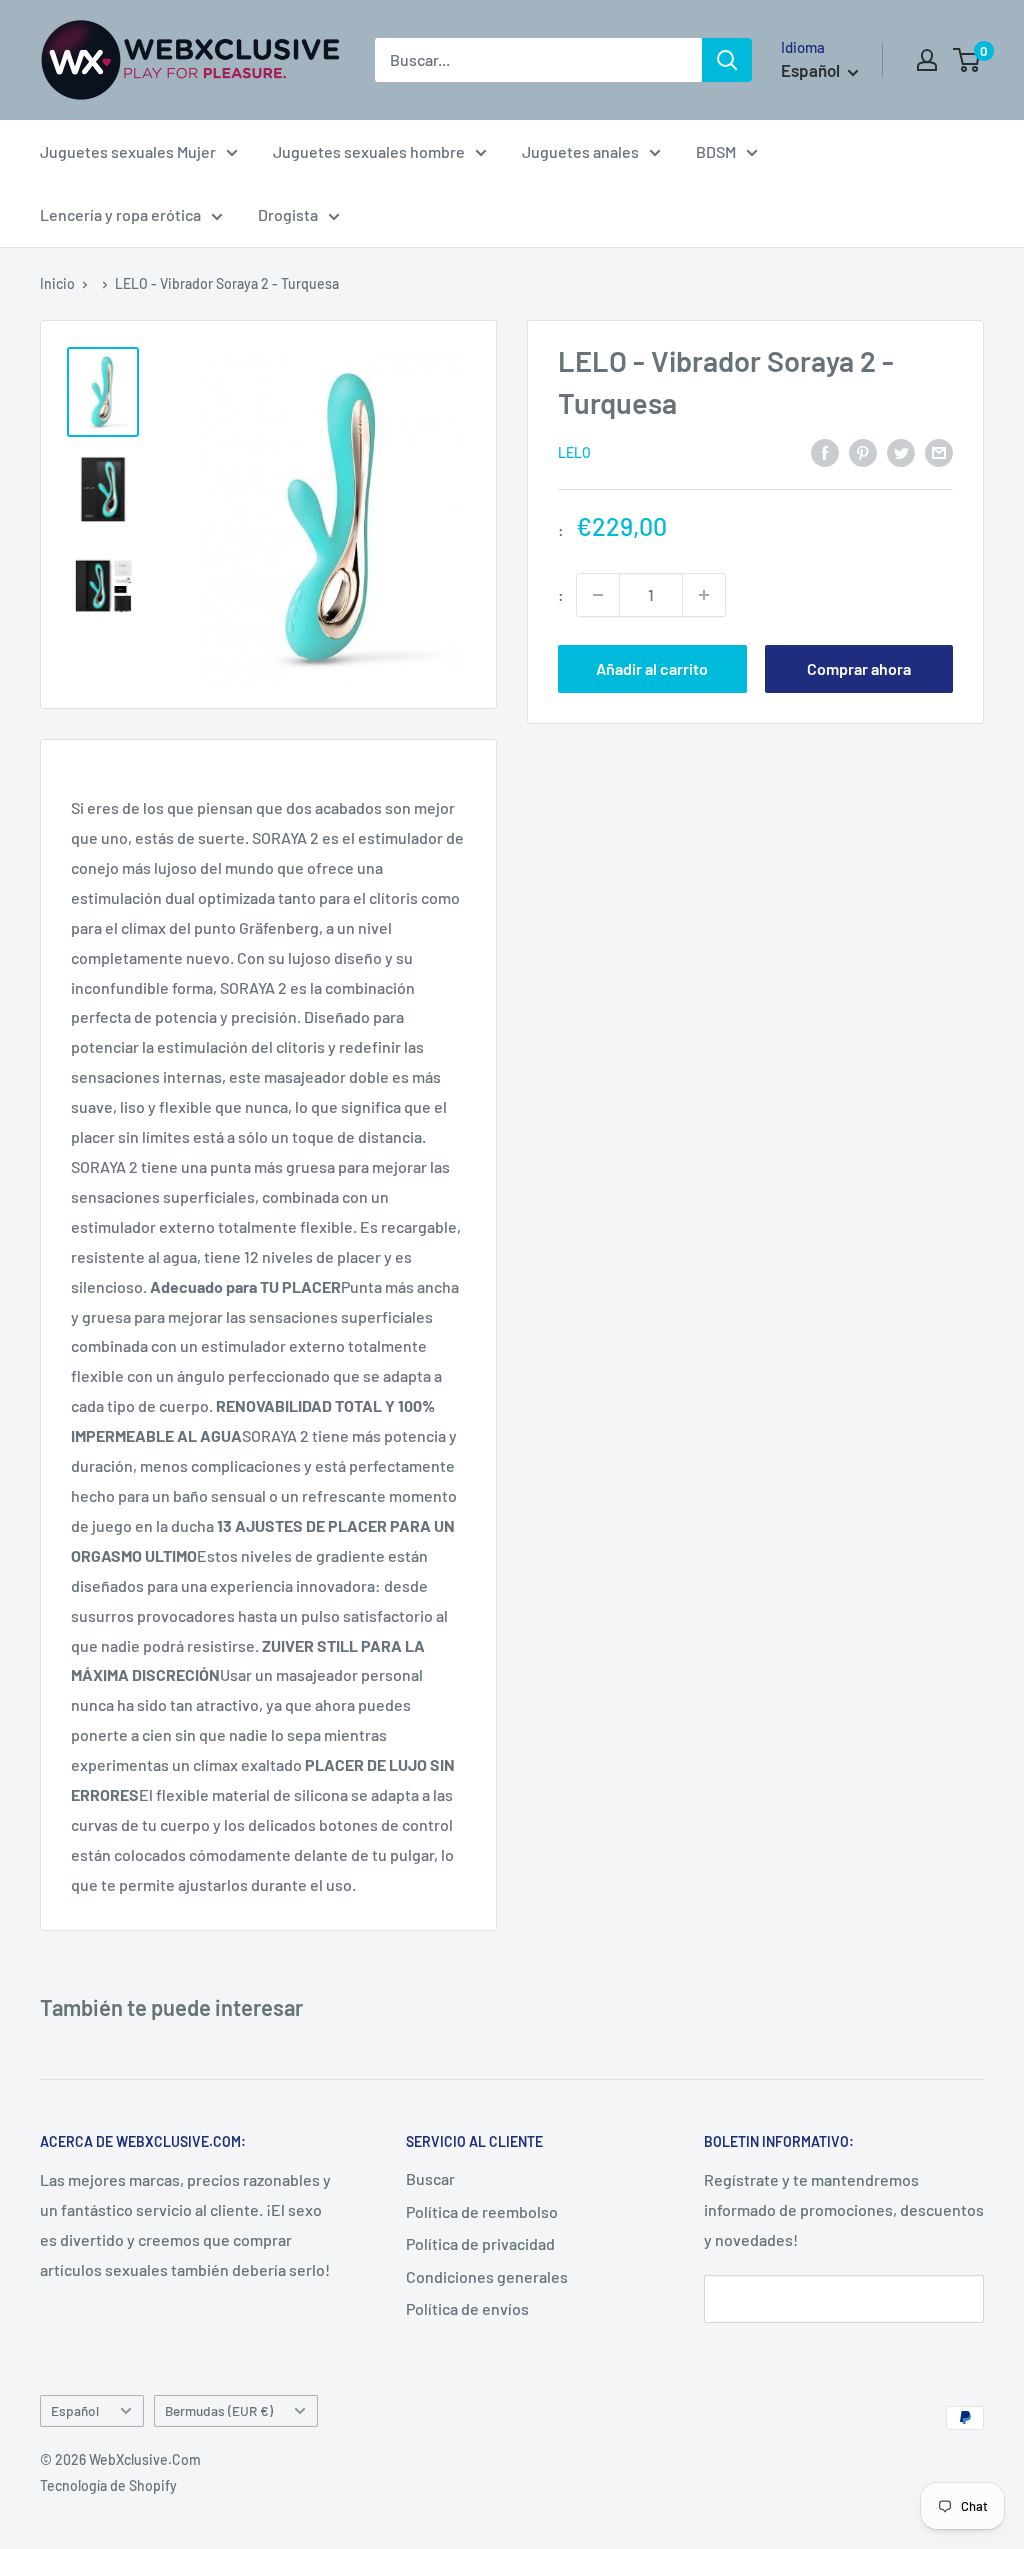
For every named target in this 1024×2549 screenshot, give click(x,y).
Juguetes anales (580, 151)
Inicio (57, 283)
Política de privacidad (480, 2243)
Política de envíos (467, 2308)
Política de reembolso (482, 2211)
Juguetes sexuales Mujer (128, 151)
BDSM (716, 151)
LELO (574, 452)
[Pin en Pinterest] (863, 451)
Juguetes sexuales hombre (369, 151)
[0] (967, 60)
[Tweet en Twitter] (901, 451)
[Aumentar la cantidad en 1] (704, 595)
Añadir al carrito (652, 668)
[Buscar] (727, 60)
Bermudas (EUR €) (219, 2410)
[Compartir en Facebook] (825, 451)
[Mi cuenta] (927, 60)
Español (75, 2410)
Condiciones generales (487, 2276)
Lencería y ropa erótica (120, 214)
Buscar (430, 2178)
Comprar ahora (859, 668)
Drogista (288, 214)
